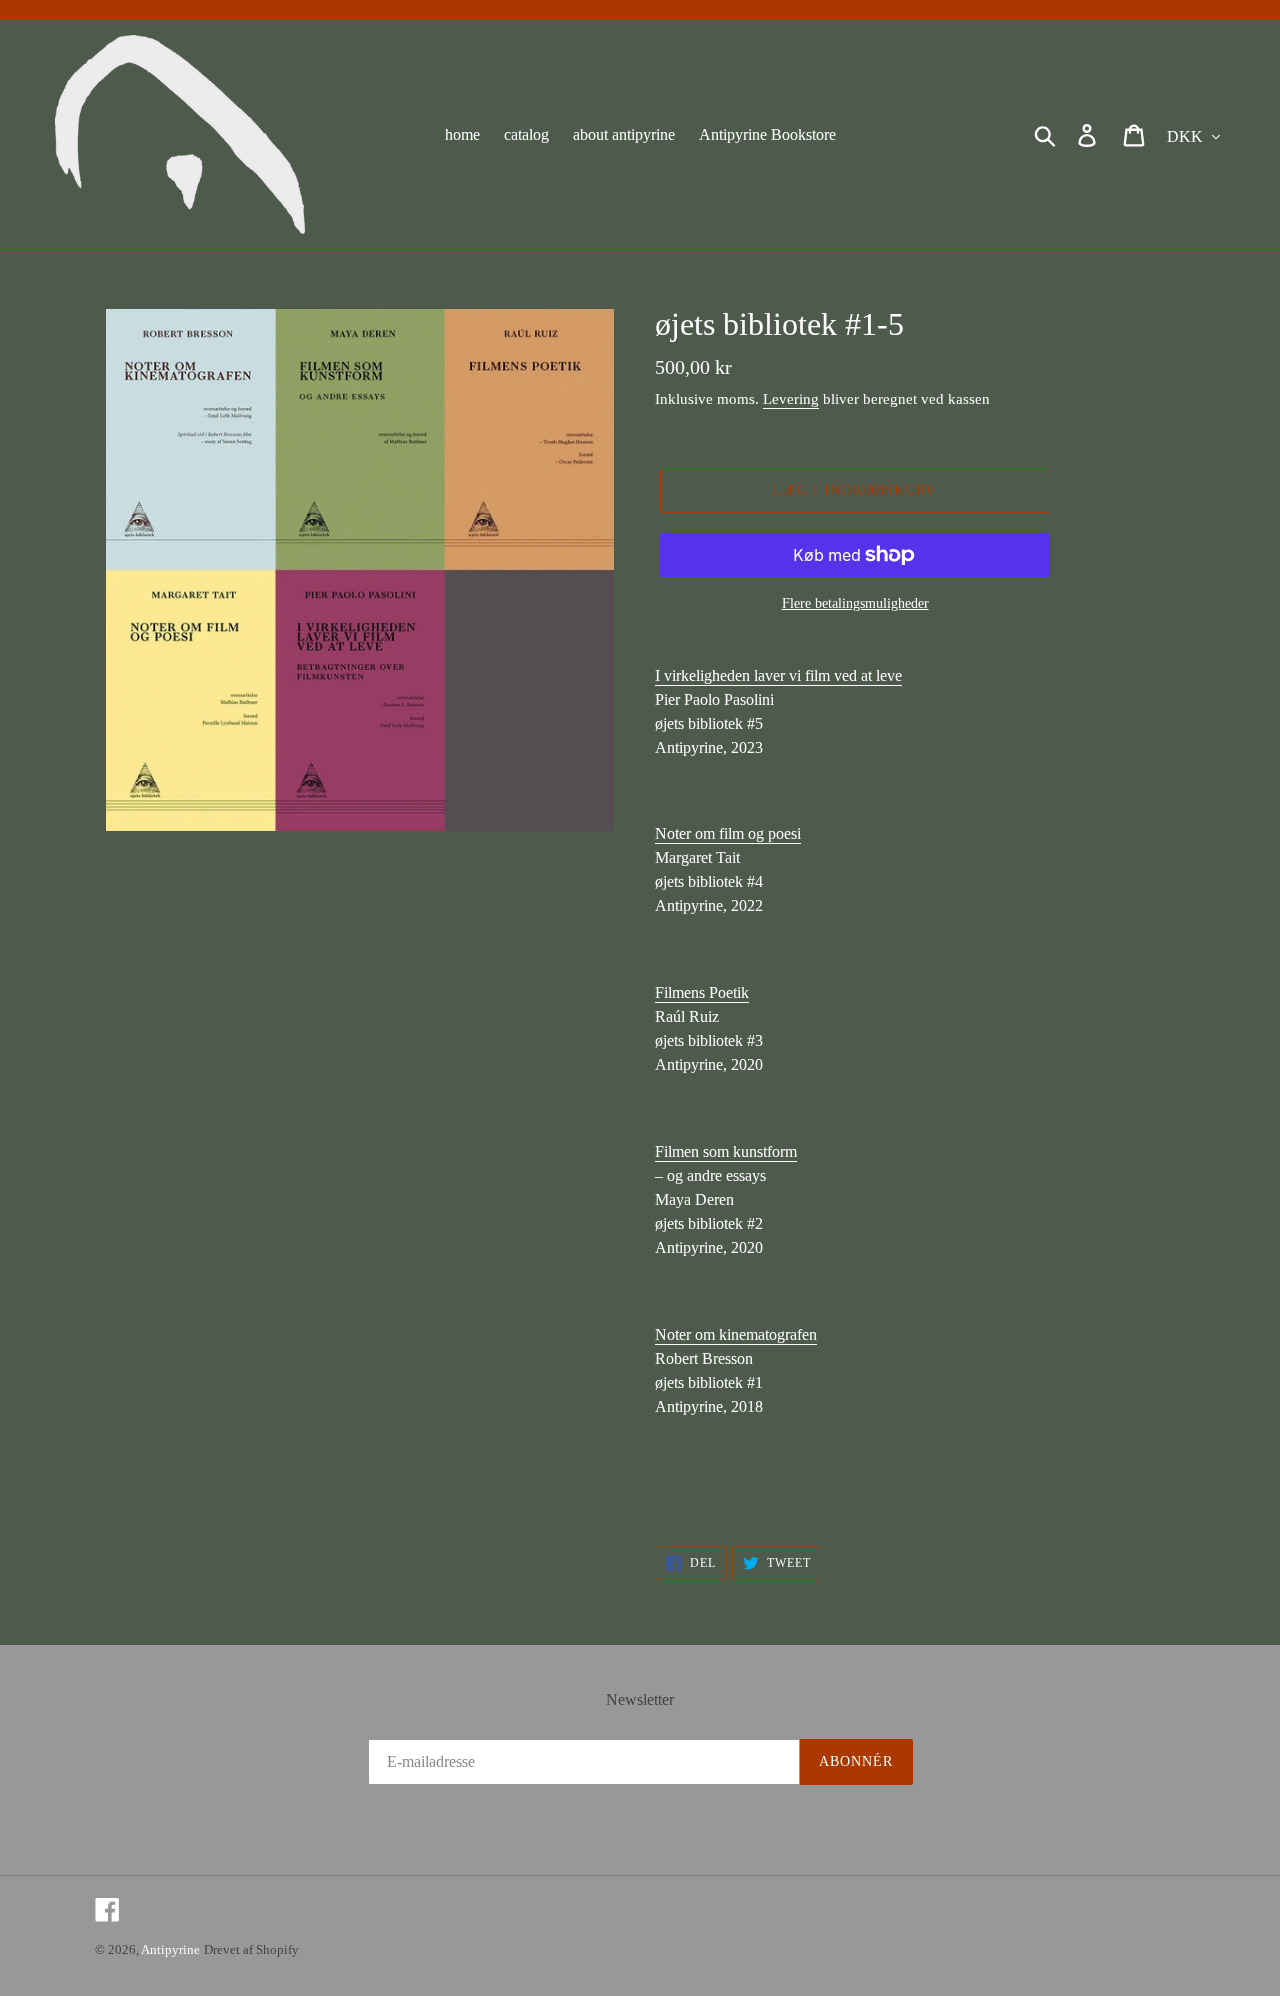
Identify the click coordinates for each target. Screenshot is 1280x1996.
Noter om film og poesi (728, 833)
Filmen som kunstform (726, 1151)
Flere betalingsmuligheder (855, 603)
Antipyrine (170, 1949)
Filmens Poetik (702, 992)
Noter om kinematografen (736, 1334)
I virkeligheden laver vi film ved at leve (778, 675)
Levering (791, 399)
